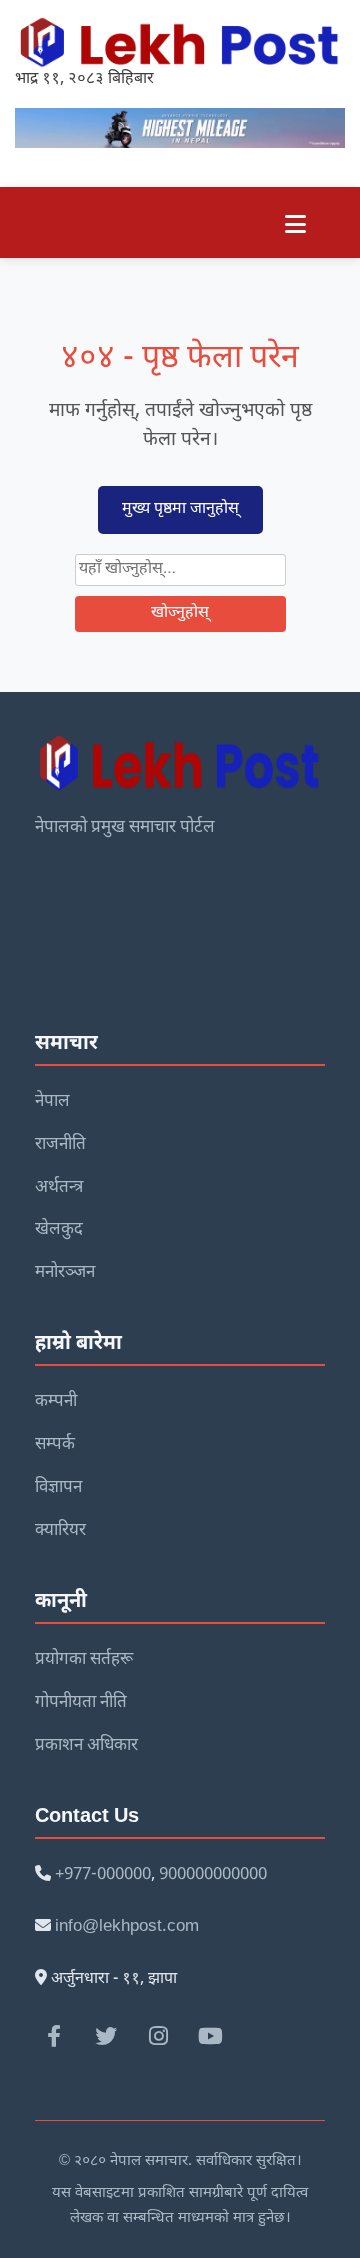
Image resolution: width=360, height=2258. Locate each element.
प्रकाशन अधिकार (86, 1746)
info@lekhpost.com (127, 1927)
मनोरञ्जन (65, 1273)
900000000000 (213, 1875)
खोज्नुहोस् (180, 613)
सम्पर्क (55, 1445)
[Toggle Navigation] (295, 222)
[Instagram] (158, 2036)
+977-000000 (103, 1875)
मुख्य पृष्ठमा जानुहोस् (180, 509)
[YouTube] (210, 2036)
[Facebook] (54, 2036)
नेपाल (52, 1102)
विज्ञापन (58, 1488)
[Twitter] (106, 2036)
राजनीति (60, 1145)
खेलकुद (59, 1230)
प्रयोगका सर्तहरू (84, 1660)
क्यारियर (60, 1531)
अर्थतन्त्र (59, 1188)
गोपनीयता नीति (81, 1703)
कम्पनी (56, 1402)
